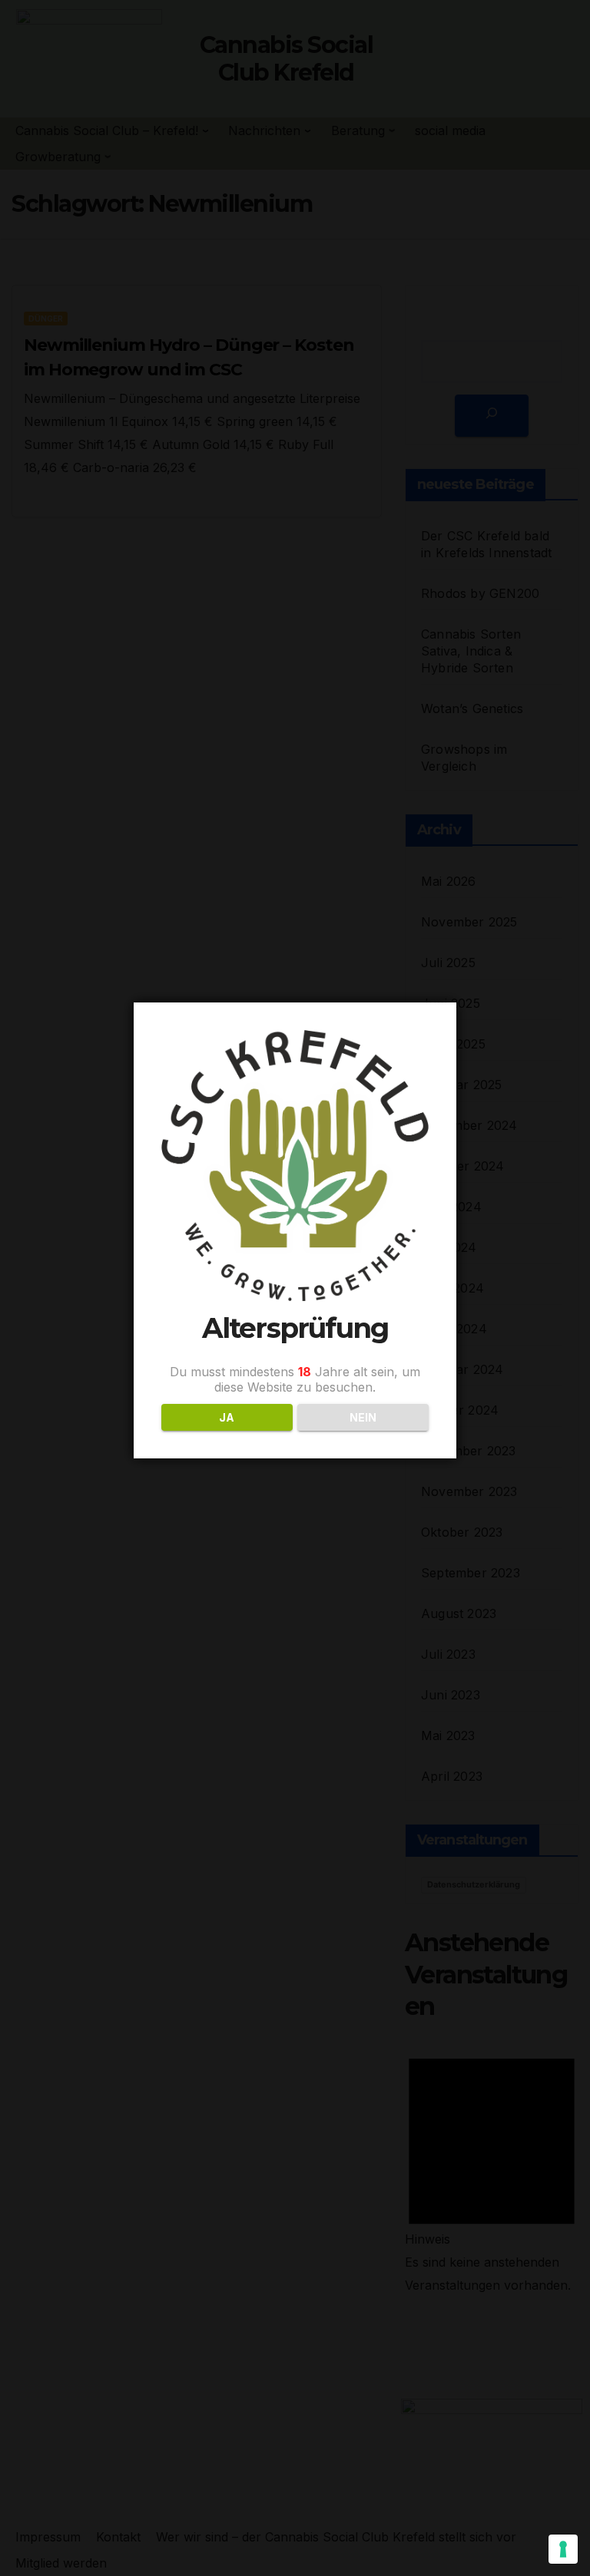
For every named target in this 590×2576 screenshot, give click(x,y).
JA (227, 1417)
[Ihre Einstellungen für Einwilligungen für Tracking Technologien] (563, 2549)
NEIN (363, 1417)
